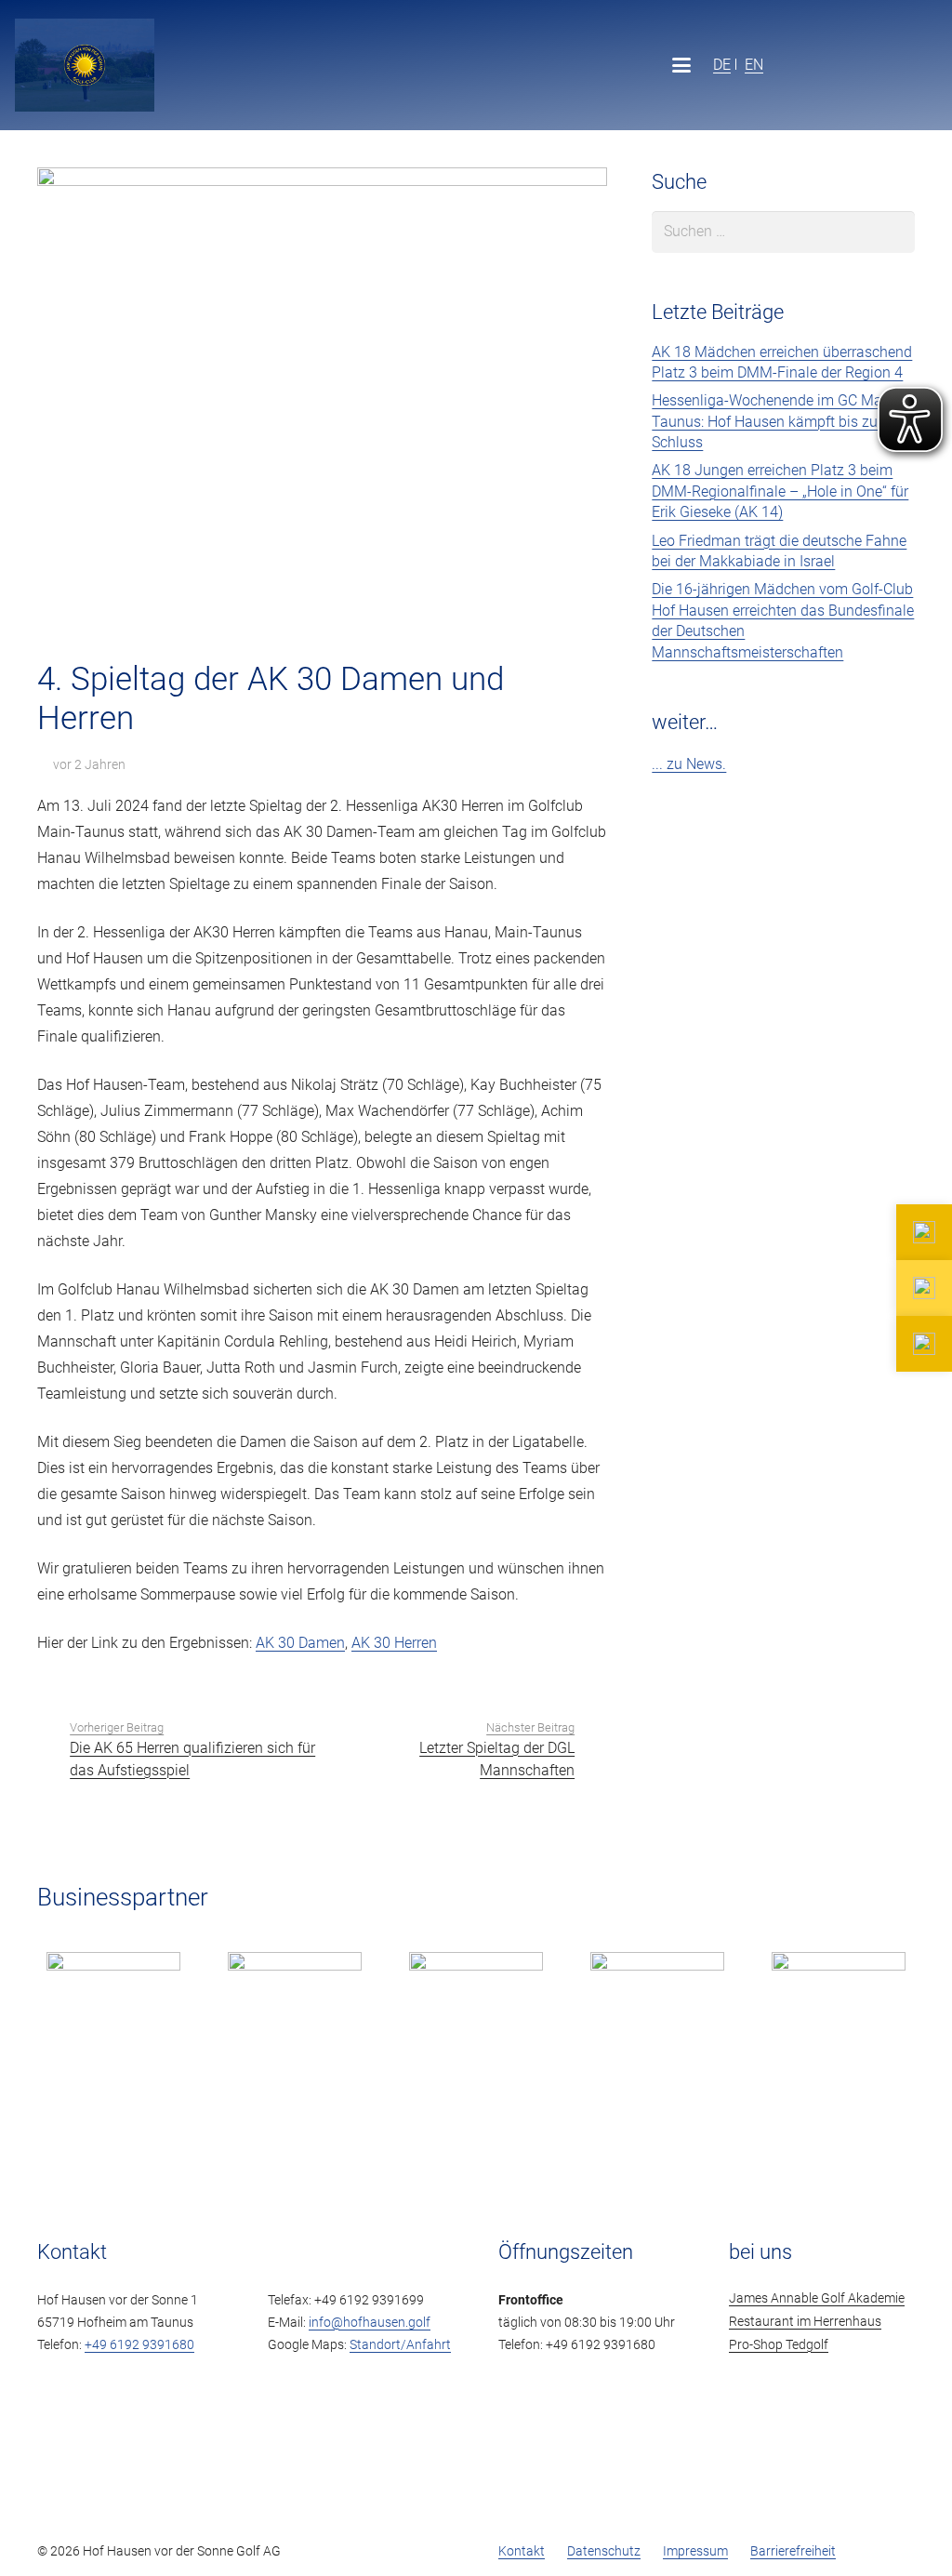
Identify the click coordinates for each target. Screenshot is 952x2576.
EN (754, 64)
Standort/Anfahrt (400, 2345)
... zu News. (689, 764)
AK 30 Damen (300, 1643)
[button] (681, 65)
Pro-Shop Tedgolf (779, 2345)
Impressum (695, 2551)
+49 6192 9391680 (139, 2345)
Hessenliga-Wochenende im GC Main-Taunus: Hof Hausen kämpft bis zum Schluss (775, 421)
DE (722, 64)
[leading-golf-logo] (891, 65)
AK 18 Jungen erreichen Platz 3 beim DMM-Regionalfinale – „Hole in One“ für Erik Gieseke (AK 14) (780, 491)
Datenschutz (604, 2551)
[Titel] (85, 65)
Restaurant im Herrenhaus (805, 2322)
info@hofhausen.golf (370, 2323)
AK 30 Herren (394, 1643)
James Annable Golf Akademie (817, 2298)
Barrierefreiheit (793, 2551)
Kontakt (522, 2551)
